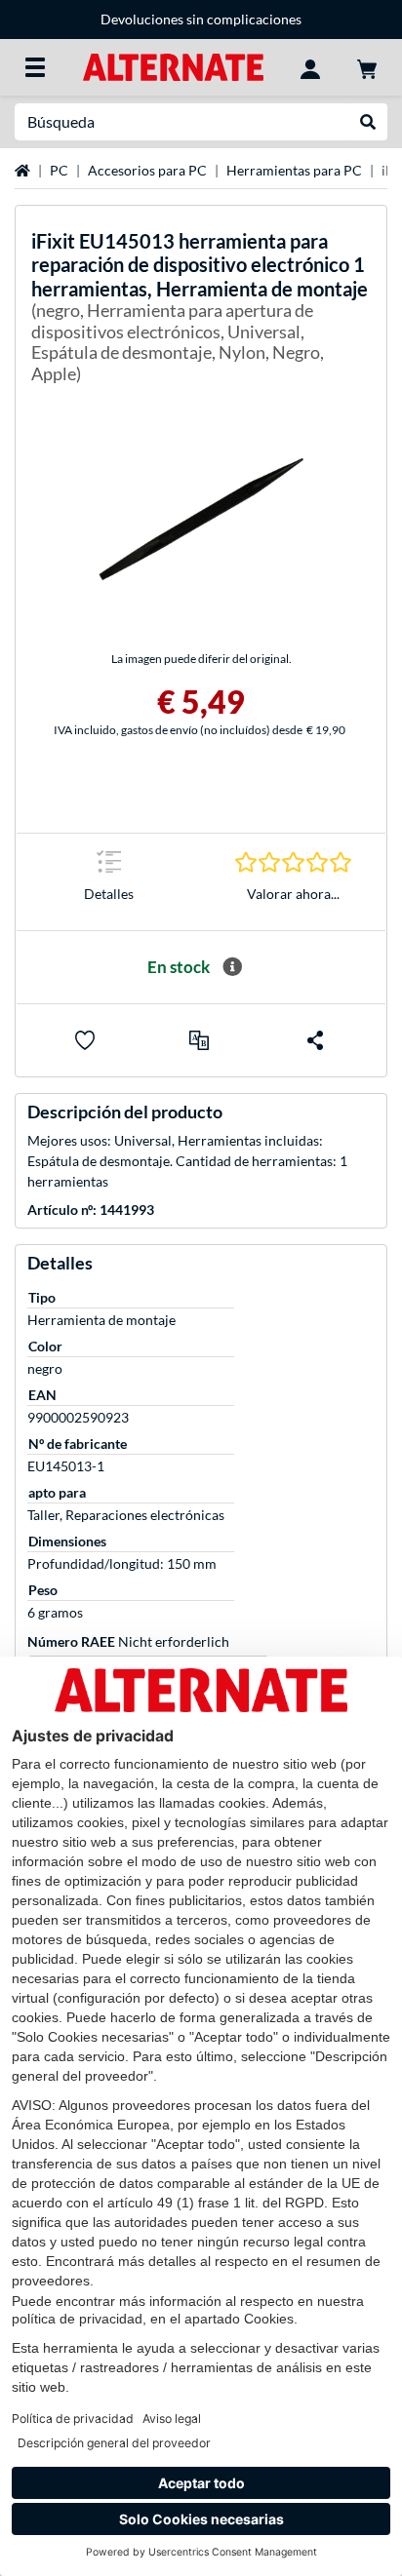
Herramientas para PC (294, 170)
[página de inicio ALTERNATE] (173, 66)
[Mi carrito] (367, 67)
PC (59, 170)
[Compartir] (315, 1040)
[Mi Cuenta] (310, 67)
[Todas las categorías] (35, 67)
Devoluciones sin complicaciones (201, 19)
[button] (199, 1040)
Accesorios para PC (147, 170)
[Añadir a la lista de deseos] (85, 1040)
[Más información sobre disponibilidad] (232, 967)
